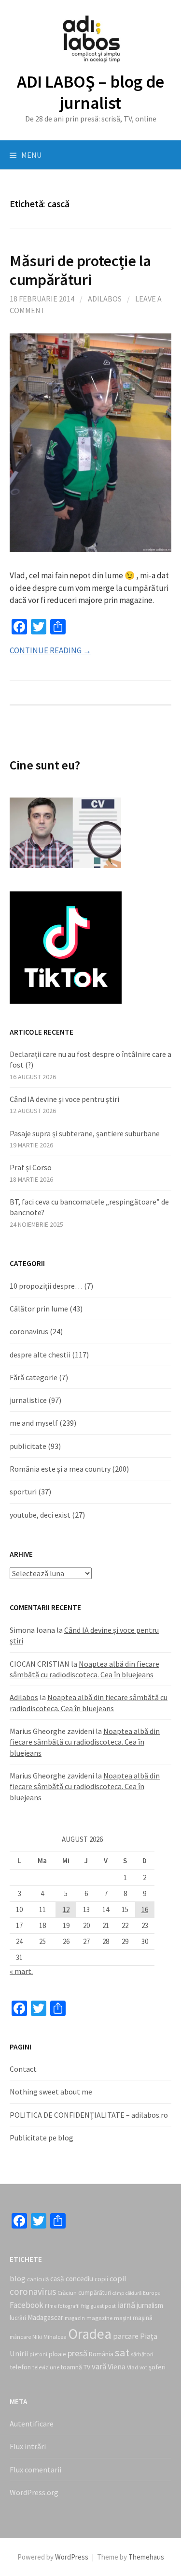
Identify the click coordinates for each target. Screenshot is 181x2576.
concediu (79, 2279)
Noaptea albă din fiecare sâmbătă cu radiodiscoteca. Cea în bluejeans (85, 1742)
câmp (118, 2293)
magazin (75, 2318)
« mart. (21, 1971)
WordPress (72, 2557)
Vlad (132, 2367)
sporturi (23, 1491)
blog (18, 2278)
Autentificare (32, 2424)
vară (99, 2366)
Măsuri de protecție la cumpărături (80, 270)
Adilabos (105, 299)
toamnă (71, 2367)
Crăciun (67, 2293)
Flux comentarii (35, 2470)
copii (101, 2279)
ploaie (57, 2354)
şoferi (157, 2367)
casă (57, 2279)
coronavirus (29, 1331)
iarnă (126, 2305)
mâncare (20, 2337)
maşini (123, 2318)
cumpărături (95, 2293)
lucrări (18, 2318)
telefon (20, 2367)
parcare (126, 2336)
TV (87, 2367)
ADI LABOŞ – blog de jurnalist (90, 92)
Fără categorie (34, 1377)
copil (118, 2278)
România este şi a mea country (60, 1469)
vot (143, 2367)
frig (85, 2306)
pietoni (38, 2354)
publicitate (28, 1446)
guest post (103, 2306)
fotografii (69, 2306)
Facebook (27, 2305)
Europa (152, 2293)
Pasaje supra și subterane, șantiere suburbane (85, 1133)
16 (145, 1909)
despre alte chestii (40, 1355)
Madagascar (45, 2317)
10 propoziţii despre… (46, 1286)
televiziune (46, 2367)
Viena (117, 2366)
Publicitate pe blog (42, 2138)
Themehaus (146, 2557)
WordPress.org (34, 2492)
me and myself (34, 1423)
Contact (23, 2069)
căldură (133, 2293)
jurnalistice (28, 1400)
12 (66, 1909)
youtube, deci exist (40, 1515)
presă (77, 2353)
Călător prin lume (39, 1309)
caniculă (38, 2279)
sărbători (142, 2354)
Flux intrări (28, 2446)
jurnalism (150, 2305)
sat (122, 2352)
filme (51, 2306)
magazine (99, 2318)
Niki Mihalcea (49, 2337)
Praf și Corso (31, 1167)
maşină (143, 2318)
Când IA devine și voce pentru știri (64, 1099)
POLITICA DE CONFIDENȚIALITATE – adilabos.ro (89, 2115)
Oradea (90, 2334)
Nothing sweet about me (51, 2092)
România (101, 2354)
